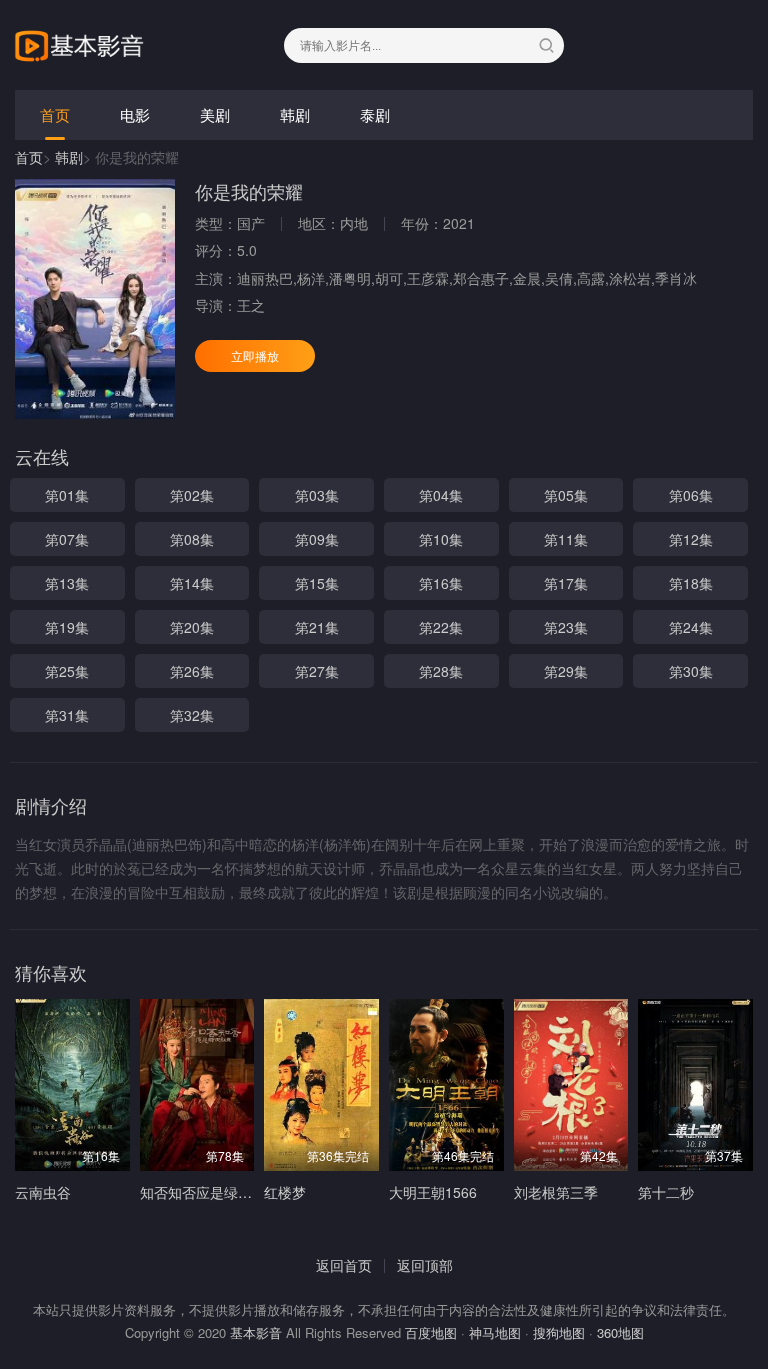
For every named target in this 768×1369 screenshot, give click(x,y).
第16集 (441, 583)
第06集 (691, 495)
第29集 (566, 671)
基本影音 (256, 1332)
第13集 (67, 583)
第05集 (566, 495)
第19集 (67, 627)
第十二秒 (666, 1192)
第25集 (67, 671)
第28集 (441, 671)
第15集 (317, 583)
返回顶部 (425, 1265)
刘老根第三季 (556, 1192)
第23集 (566, 627)
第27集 (317, 671)
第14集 (192, 583)
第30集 (691, 671)
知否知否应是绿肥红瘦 (210, 1192)
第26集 (192, 671)
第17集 (566, 583)
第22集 (441, 627)
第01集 (67, 495)
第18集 (691, 583)
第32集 (192, 715)
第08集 (192, 539)
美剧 (215, 114)
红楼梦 (285, 1192)
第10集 (441, 539)
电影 (135, 114)
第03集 (317, 495)
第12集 (691, 539)
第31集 (67, 715)
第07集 (67, 539)
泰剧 (375, 114)
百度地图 (431, 1332)
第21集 (317, 627)
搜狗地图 (559, 1332)
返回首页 (344, 1265)
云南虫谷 (43, 1192)
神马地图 (495, 1332)
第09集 (317, 539)
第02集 (192, 495)
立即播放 (255, 355)
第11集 (566, 539)
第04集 (441, 495)
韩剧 (295, 114)
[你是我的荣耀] (95, 299)
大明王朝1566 (433, 1192)
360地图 (620, 1332)
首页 (55, 114)
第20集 (192, 627)
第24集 (691, 627)
